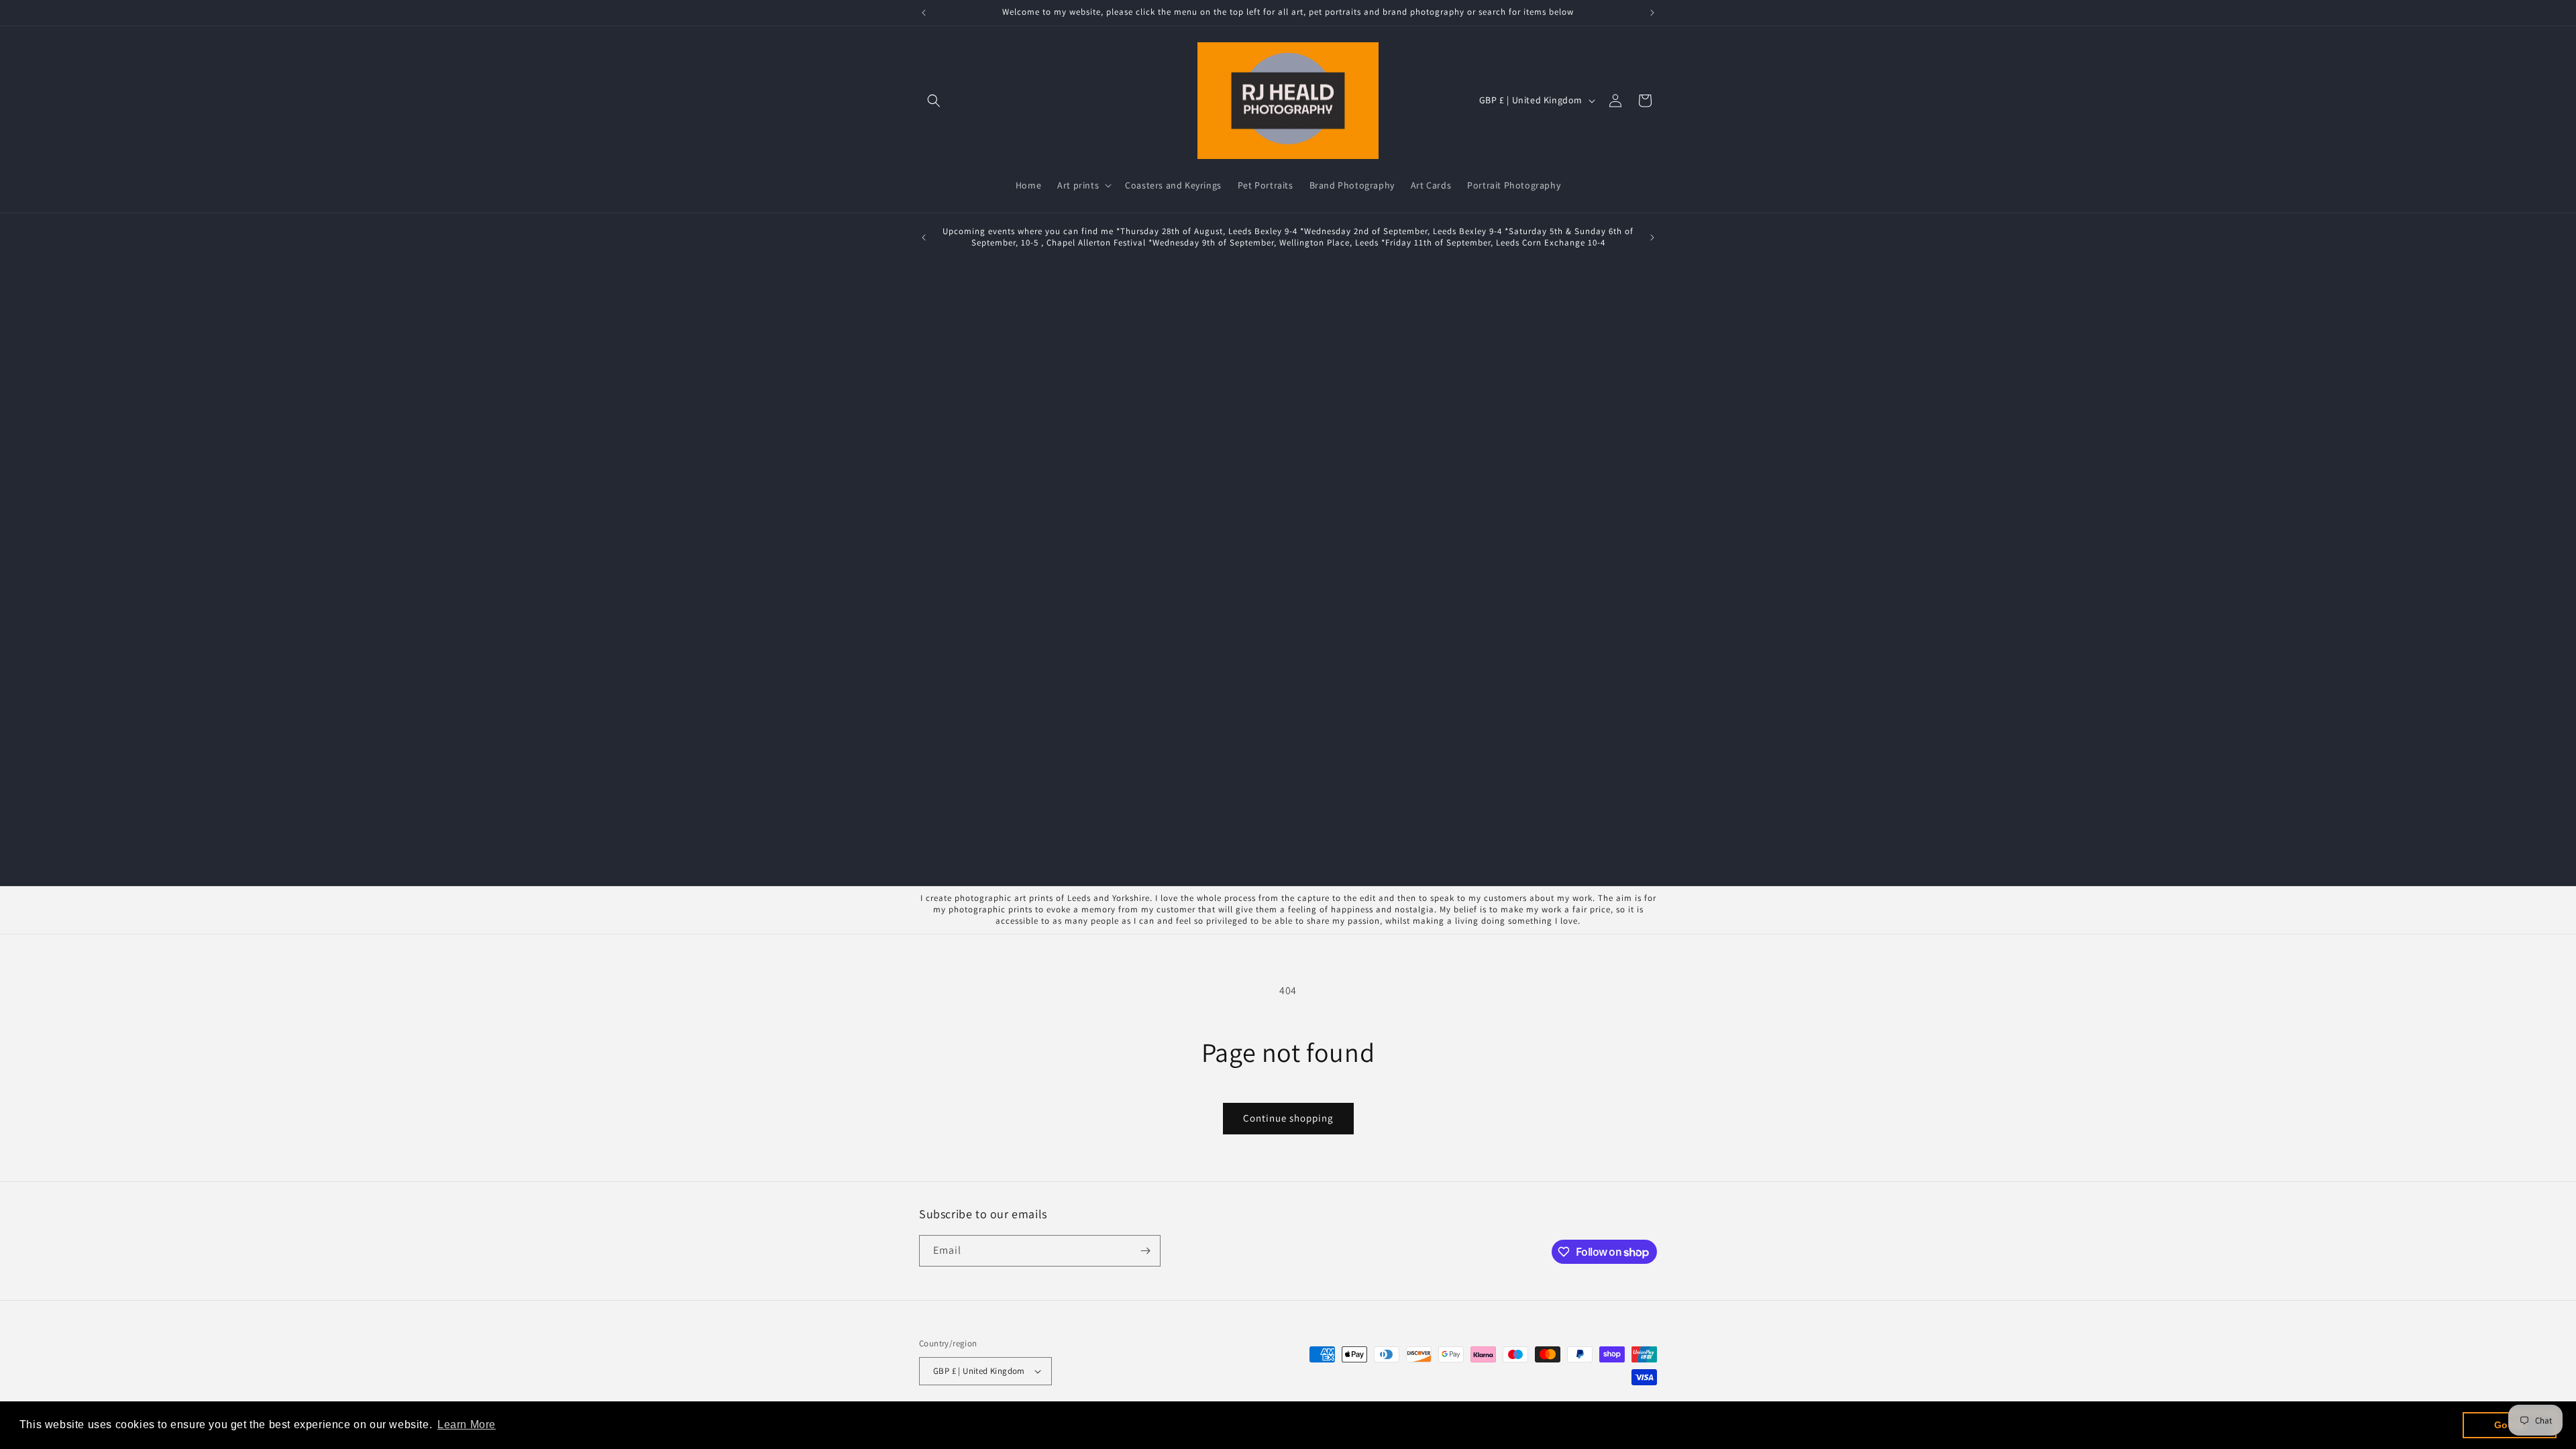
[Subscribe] (1145, 1251)
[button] (934, 101)
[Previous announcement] (924, 13)
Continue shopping (1288, 1118)
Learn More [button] (467, 1425)
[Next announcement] (1652, 13)
